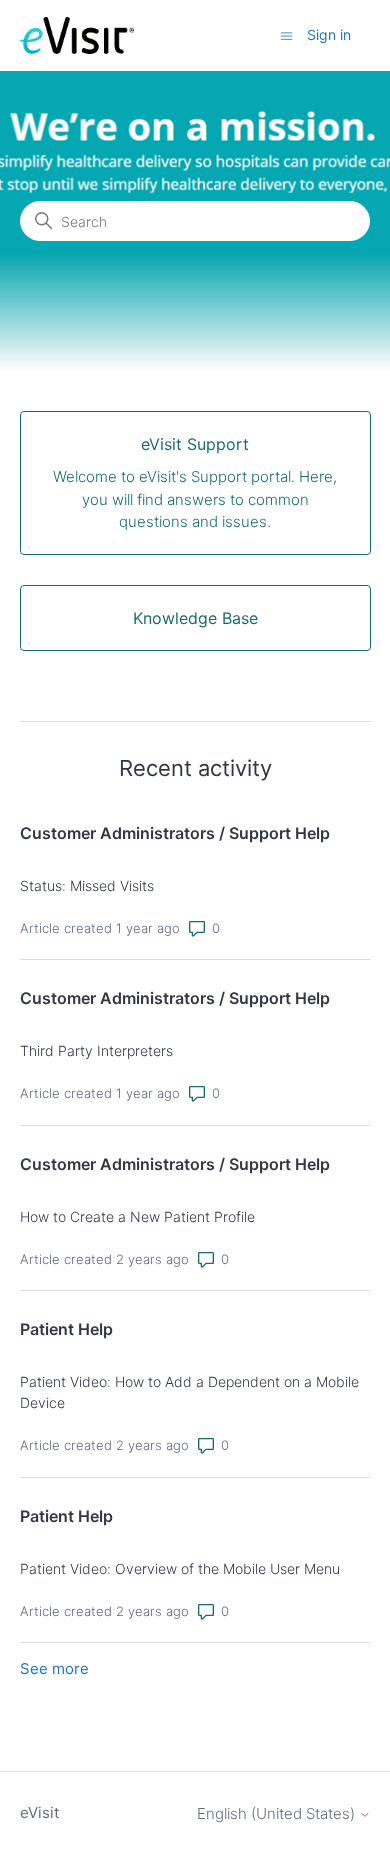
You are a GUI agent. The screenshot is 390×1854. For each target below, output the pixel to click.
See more (54, 1668)
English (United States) (278, 1813)
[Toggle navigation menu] (286, 34)
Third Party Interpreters (96, 1050)
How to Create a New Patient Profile (137, 1216)
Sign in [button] (329, 34)
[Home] (77, 35)
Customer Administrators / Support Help (175, 833)
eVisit (39, 1812)
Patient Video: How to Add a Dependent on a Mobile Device (189, 1392)
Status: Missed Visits (87, 885)
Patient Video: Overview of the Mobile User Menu (180, 1568)
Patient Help (66, 1329)
